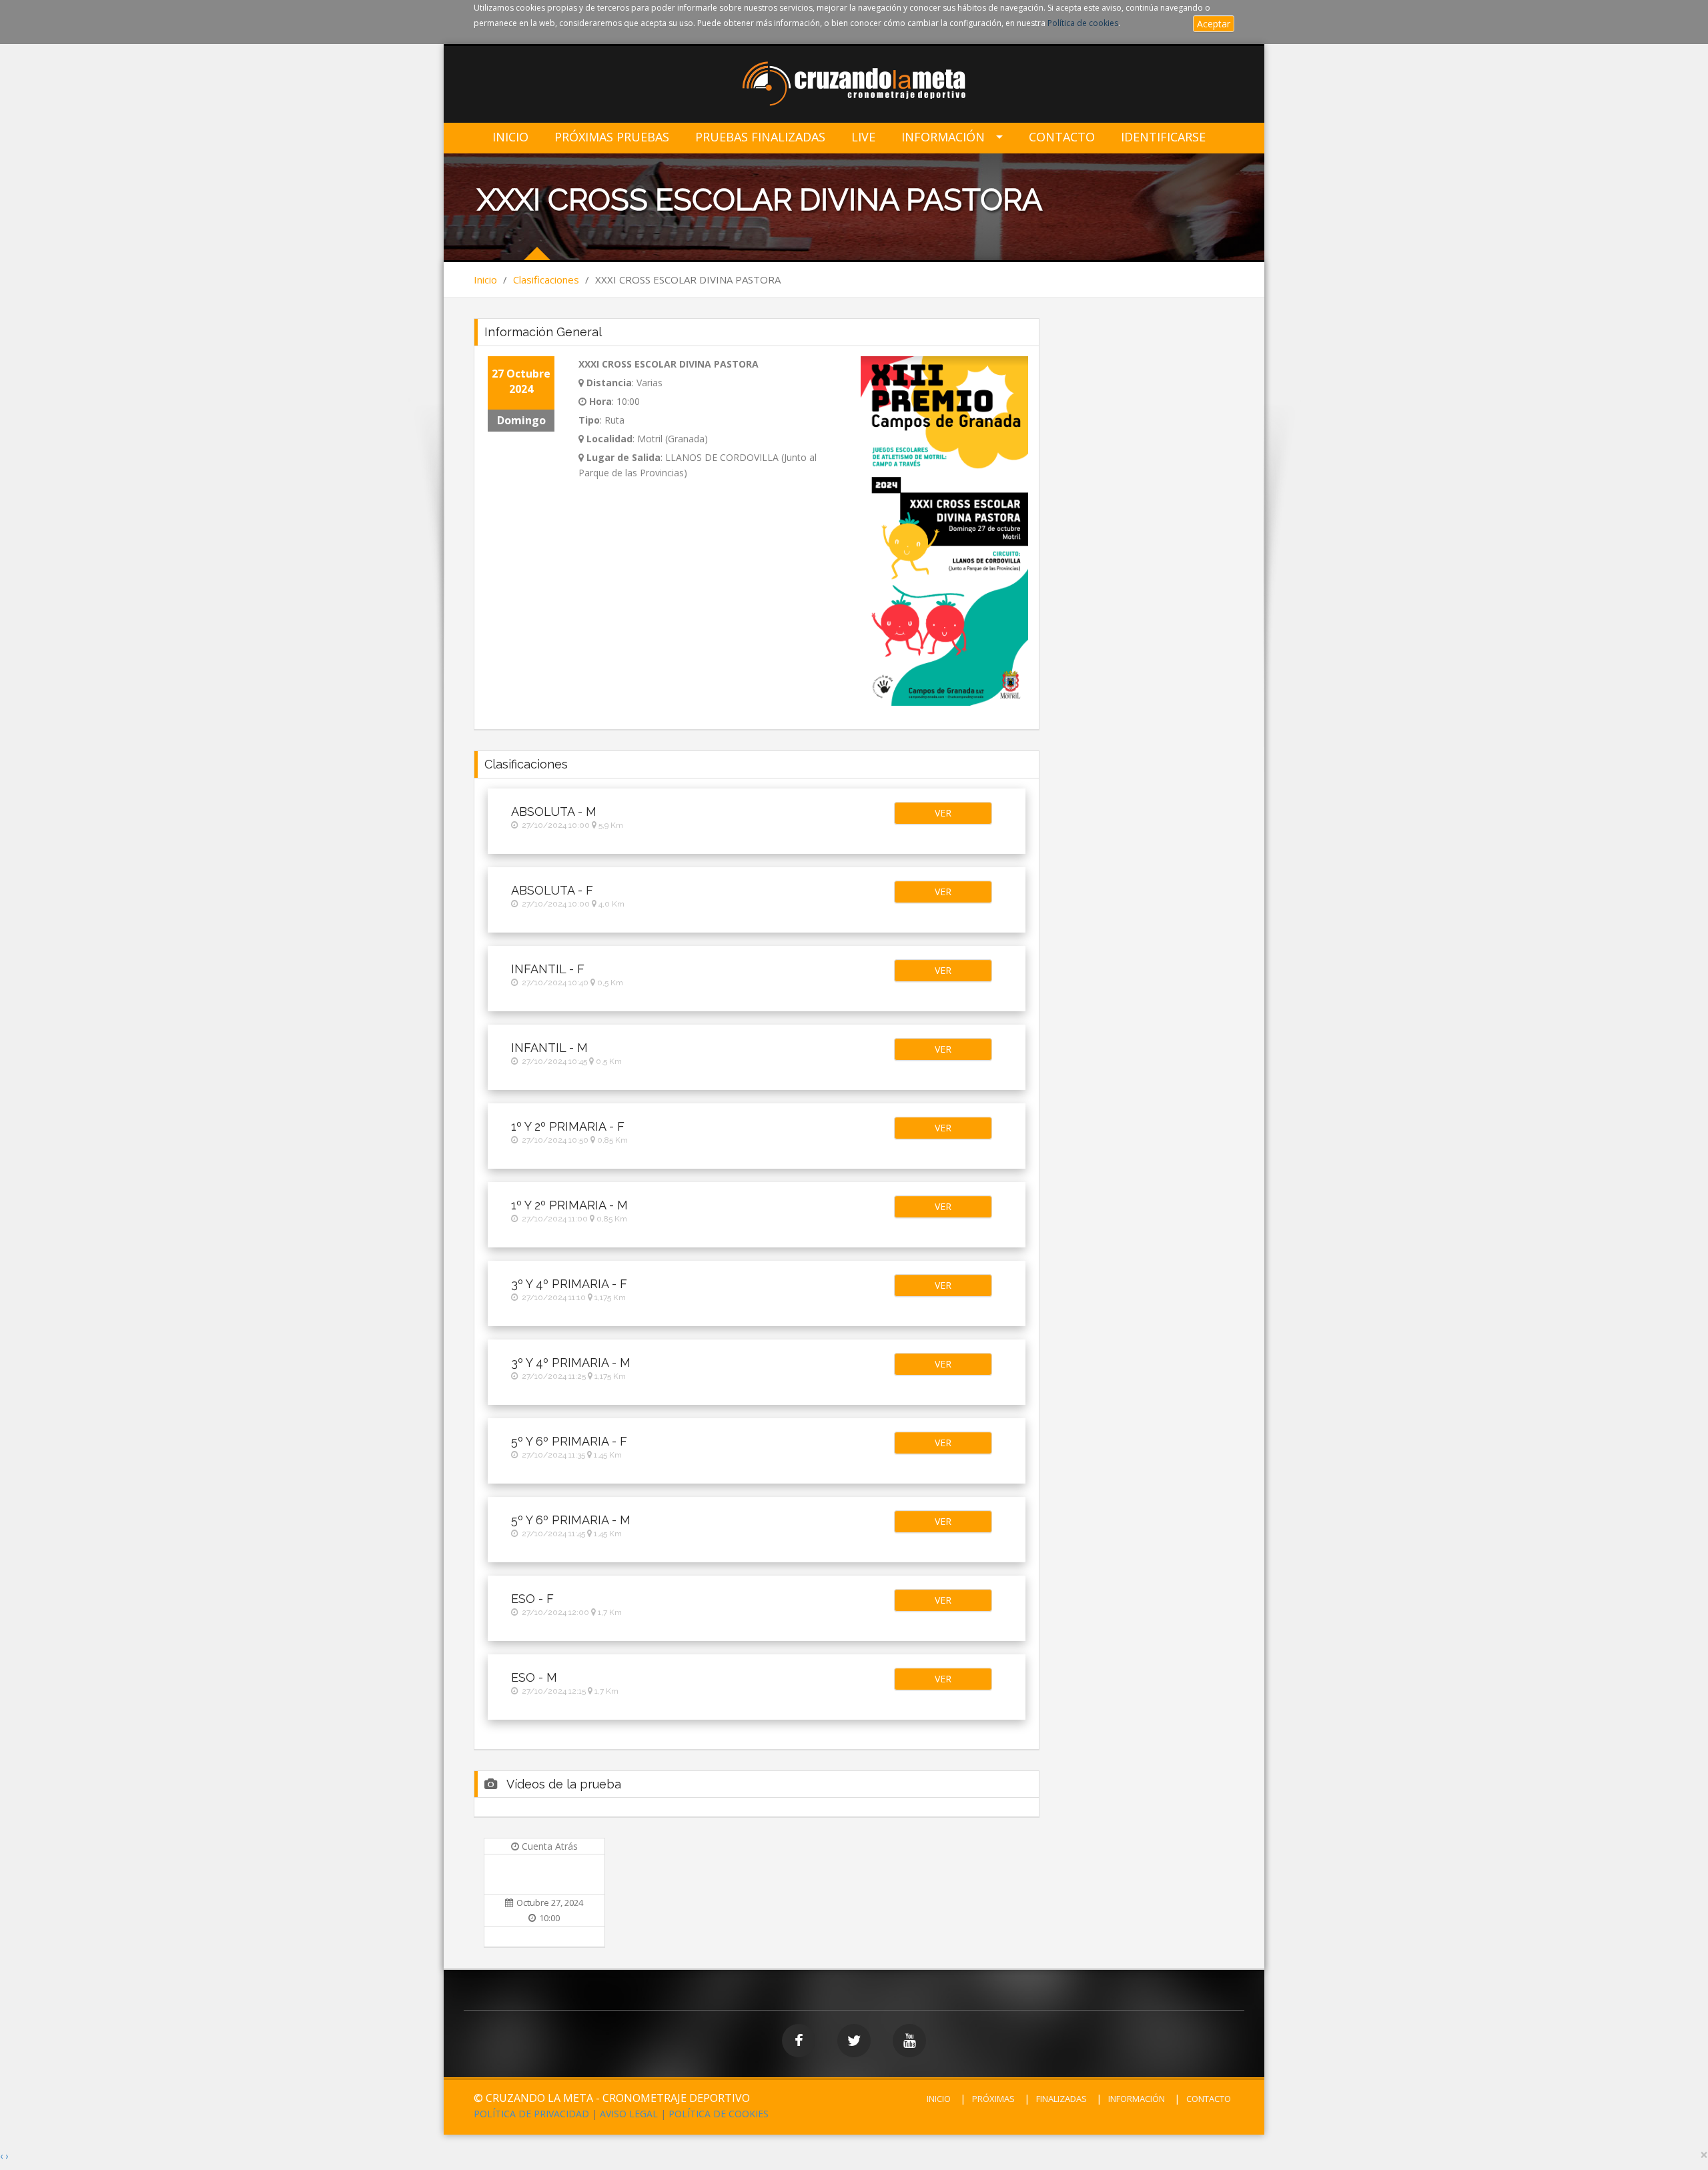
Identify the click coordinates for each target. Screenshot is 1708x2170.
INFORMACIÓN (1137, 2099)
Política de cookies (1083, 23)
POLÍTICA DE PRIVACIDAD (531, 2114)
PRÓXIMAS (993, 2099)
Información (943, 137)
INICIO (939, 2099)
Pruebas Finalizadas (760, 137)
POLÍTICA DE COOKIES (719, 2114)
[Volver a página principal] (854, 85)
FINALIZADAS (1061, 2099)
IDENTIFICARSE (1163, 137)
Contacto (1062, 137)
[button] (943, 813)
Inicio (510, 137)
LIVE (863, 137)
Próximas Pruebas (612, 137)
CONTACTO (1209, 2099)
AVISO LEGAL (629, 2114)
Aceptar (1214, 24)
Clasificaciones (546, 280)
